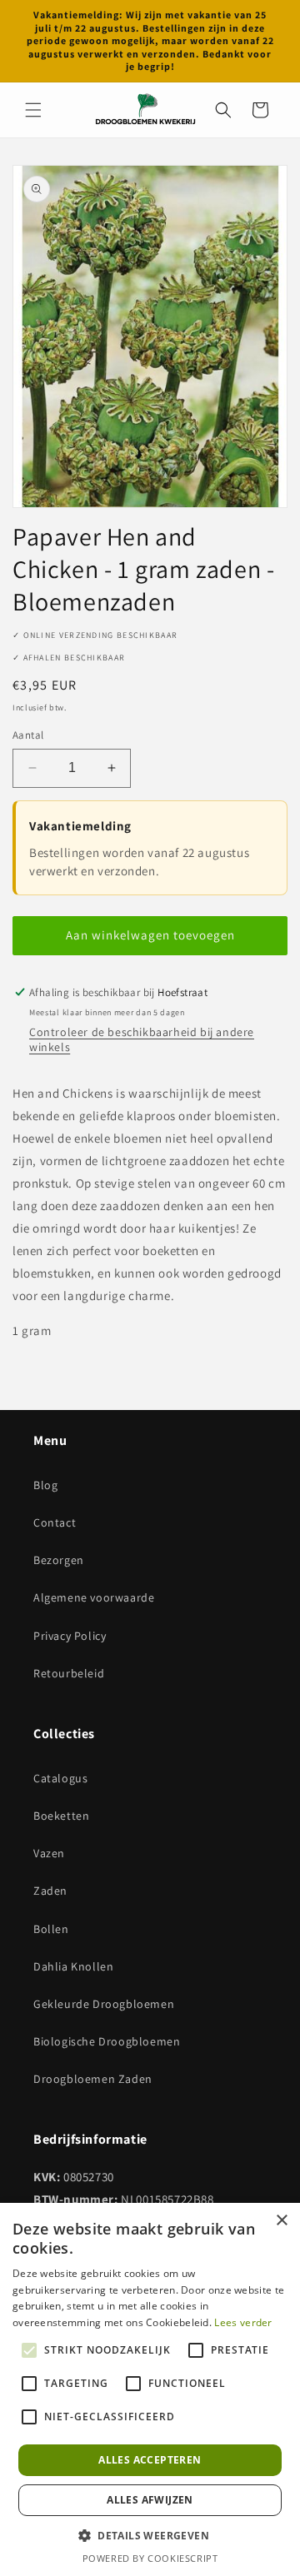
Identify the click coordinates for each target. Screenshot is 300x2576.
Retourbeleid (69, 1673)
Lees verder (243, 2322)
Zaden (50, 1891)
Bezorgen (59, 1560)
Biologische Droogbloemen (107, 2041)
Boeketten (61, 1816)
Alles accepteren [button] (150, 2460)
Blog (45, 1485)
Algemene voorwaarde (94, 1597)
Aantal (28, 735)
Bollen (51, 1929)
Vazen (49, 1853)
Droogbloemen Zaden (93, 2079)
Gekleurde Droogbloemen (104, 2004)
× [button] (281, 2221)
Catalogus (60, 1778)
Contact (55, 1522)
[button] (33, 110)
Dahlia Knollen (73, 1966)
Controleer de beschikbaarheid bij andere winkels (142, 1039)
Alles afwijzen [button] (150, 2500)
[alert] (150, 2389)
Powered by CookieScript (150, 2558)
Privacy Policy (70, 1636)
